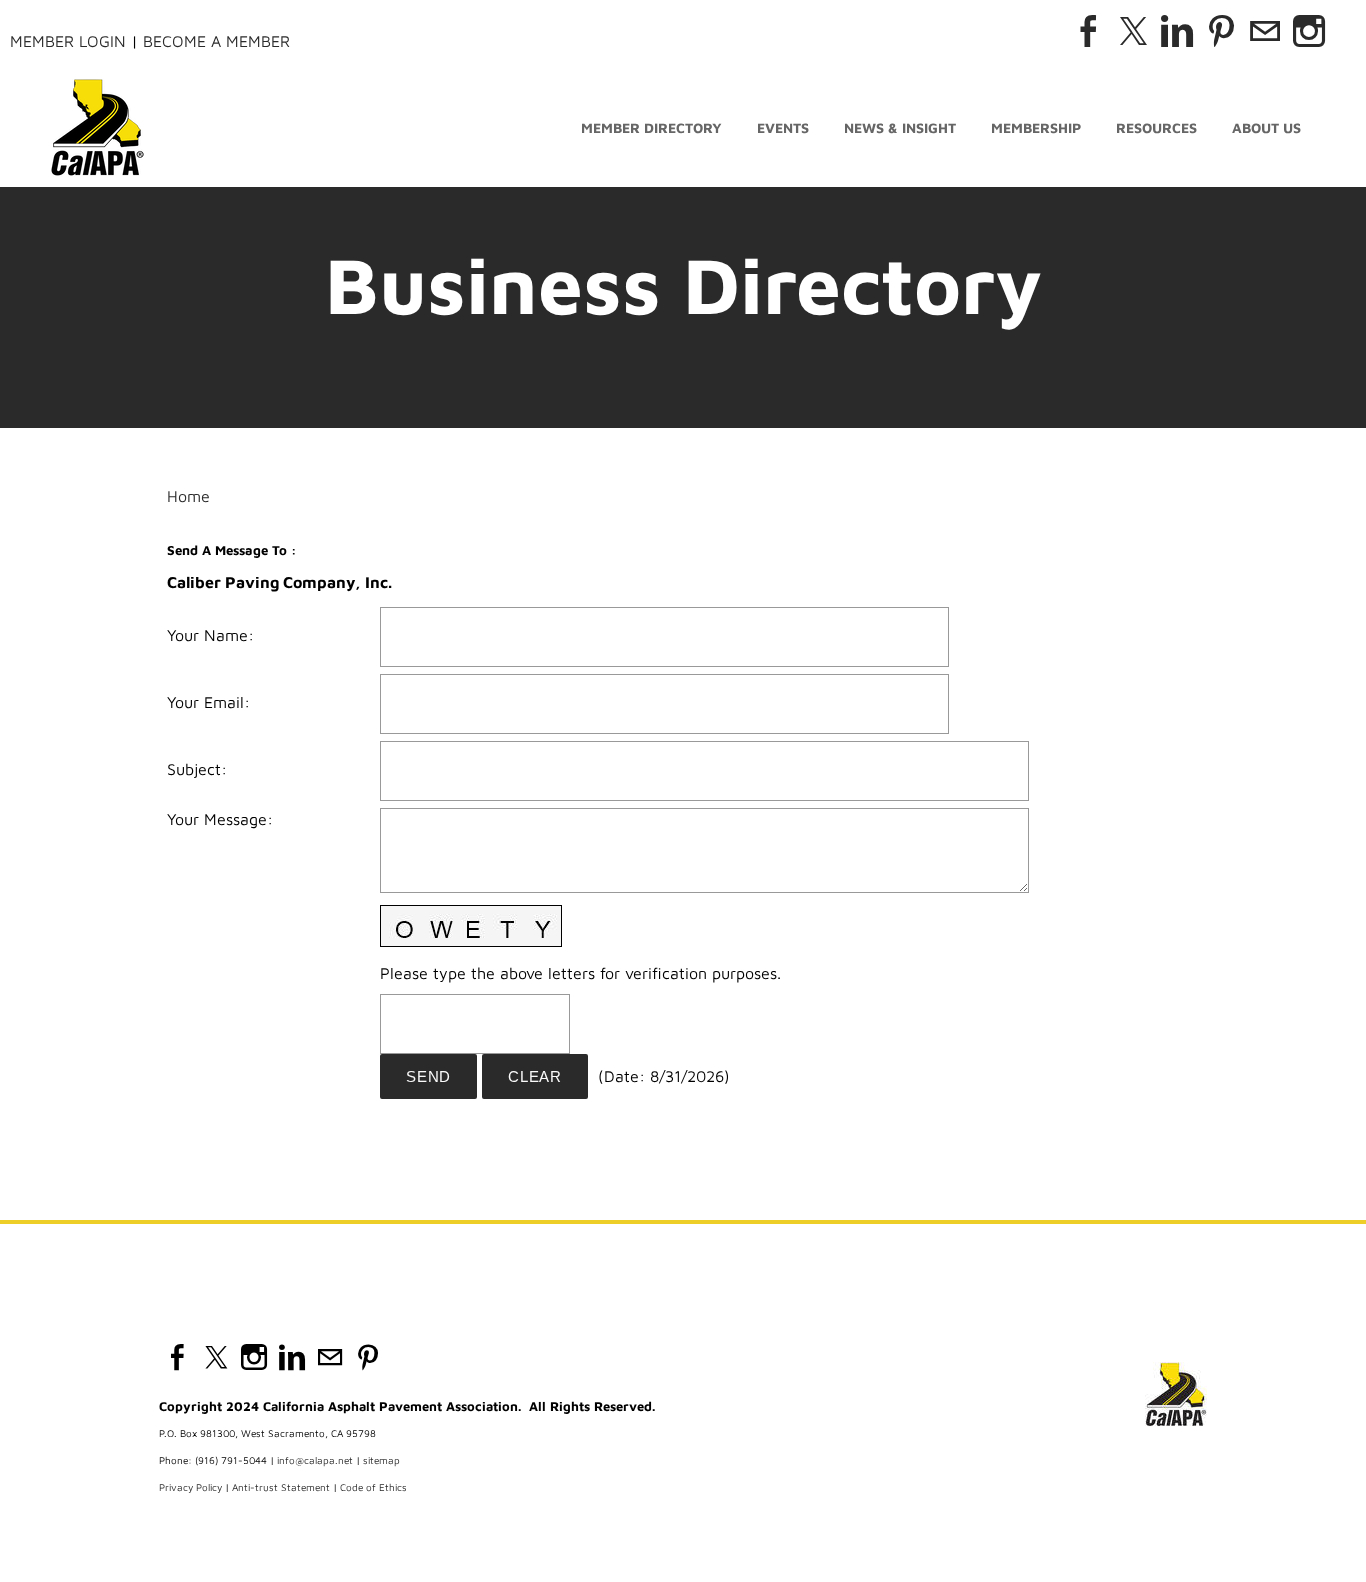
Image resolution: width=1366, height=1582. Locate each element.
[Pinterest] (1221, 31)
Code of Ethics (373, 1487)
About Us (1266, 127)
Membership (1036, 127)
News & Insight (900, 127)
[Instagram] (1309, 31)
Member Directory (651, 127)
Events (783, 127)
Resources (1156, 127)
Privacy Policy (190, 1487)
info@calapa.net (315, 1460)
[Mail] (1265, 31)
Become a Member (216, 41)
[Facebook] (1089, 31)
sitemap (381, 1460)
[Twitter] (1133, 31)
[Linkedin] (1177, 31)
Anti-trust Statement (281, 1487)
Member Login (68, 41)
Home (188, 496)
